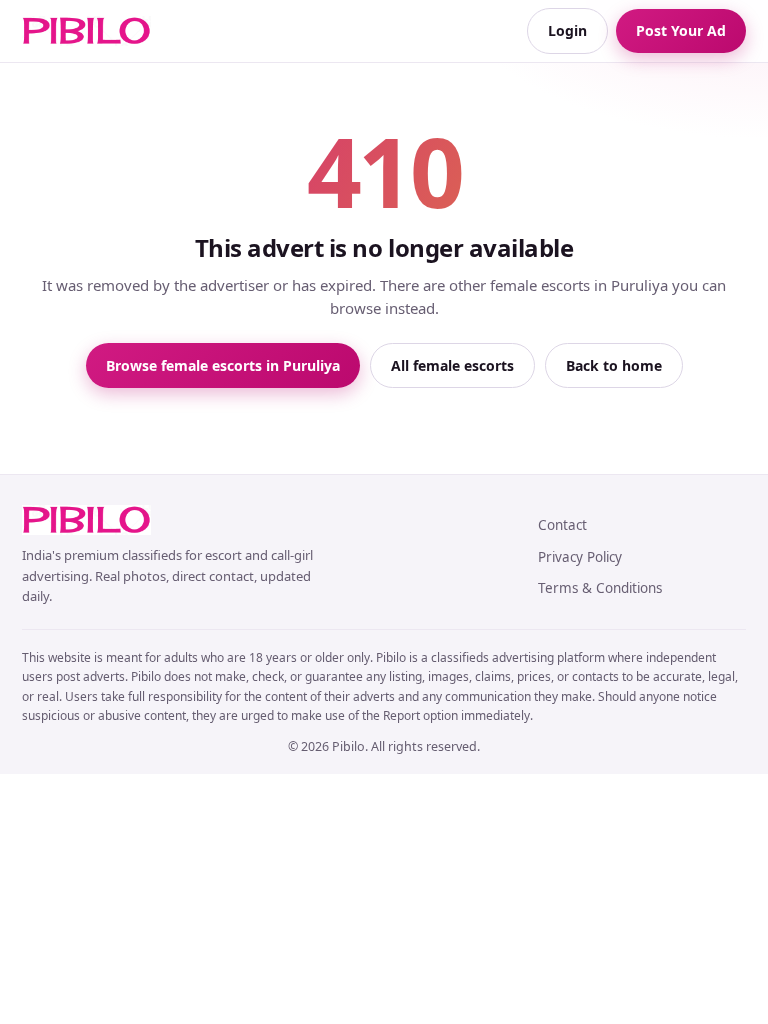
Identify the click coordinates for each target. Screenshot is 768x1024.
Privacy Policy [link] (580, 557)
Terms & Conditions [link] (600, 588)
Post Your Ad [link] (681, 30)
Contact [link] (562, 525)
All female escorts (452, 365)
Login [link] (567, 30)
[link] (86, 31)
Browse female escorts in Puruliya (223, 365)
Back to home (614, 365)
